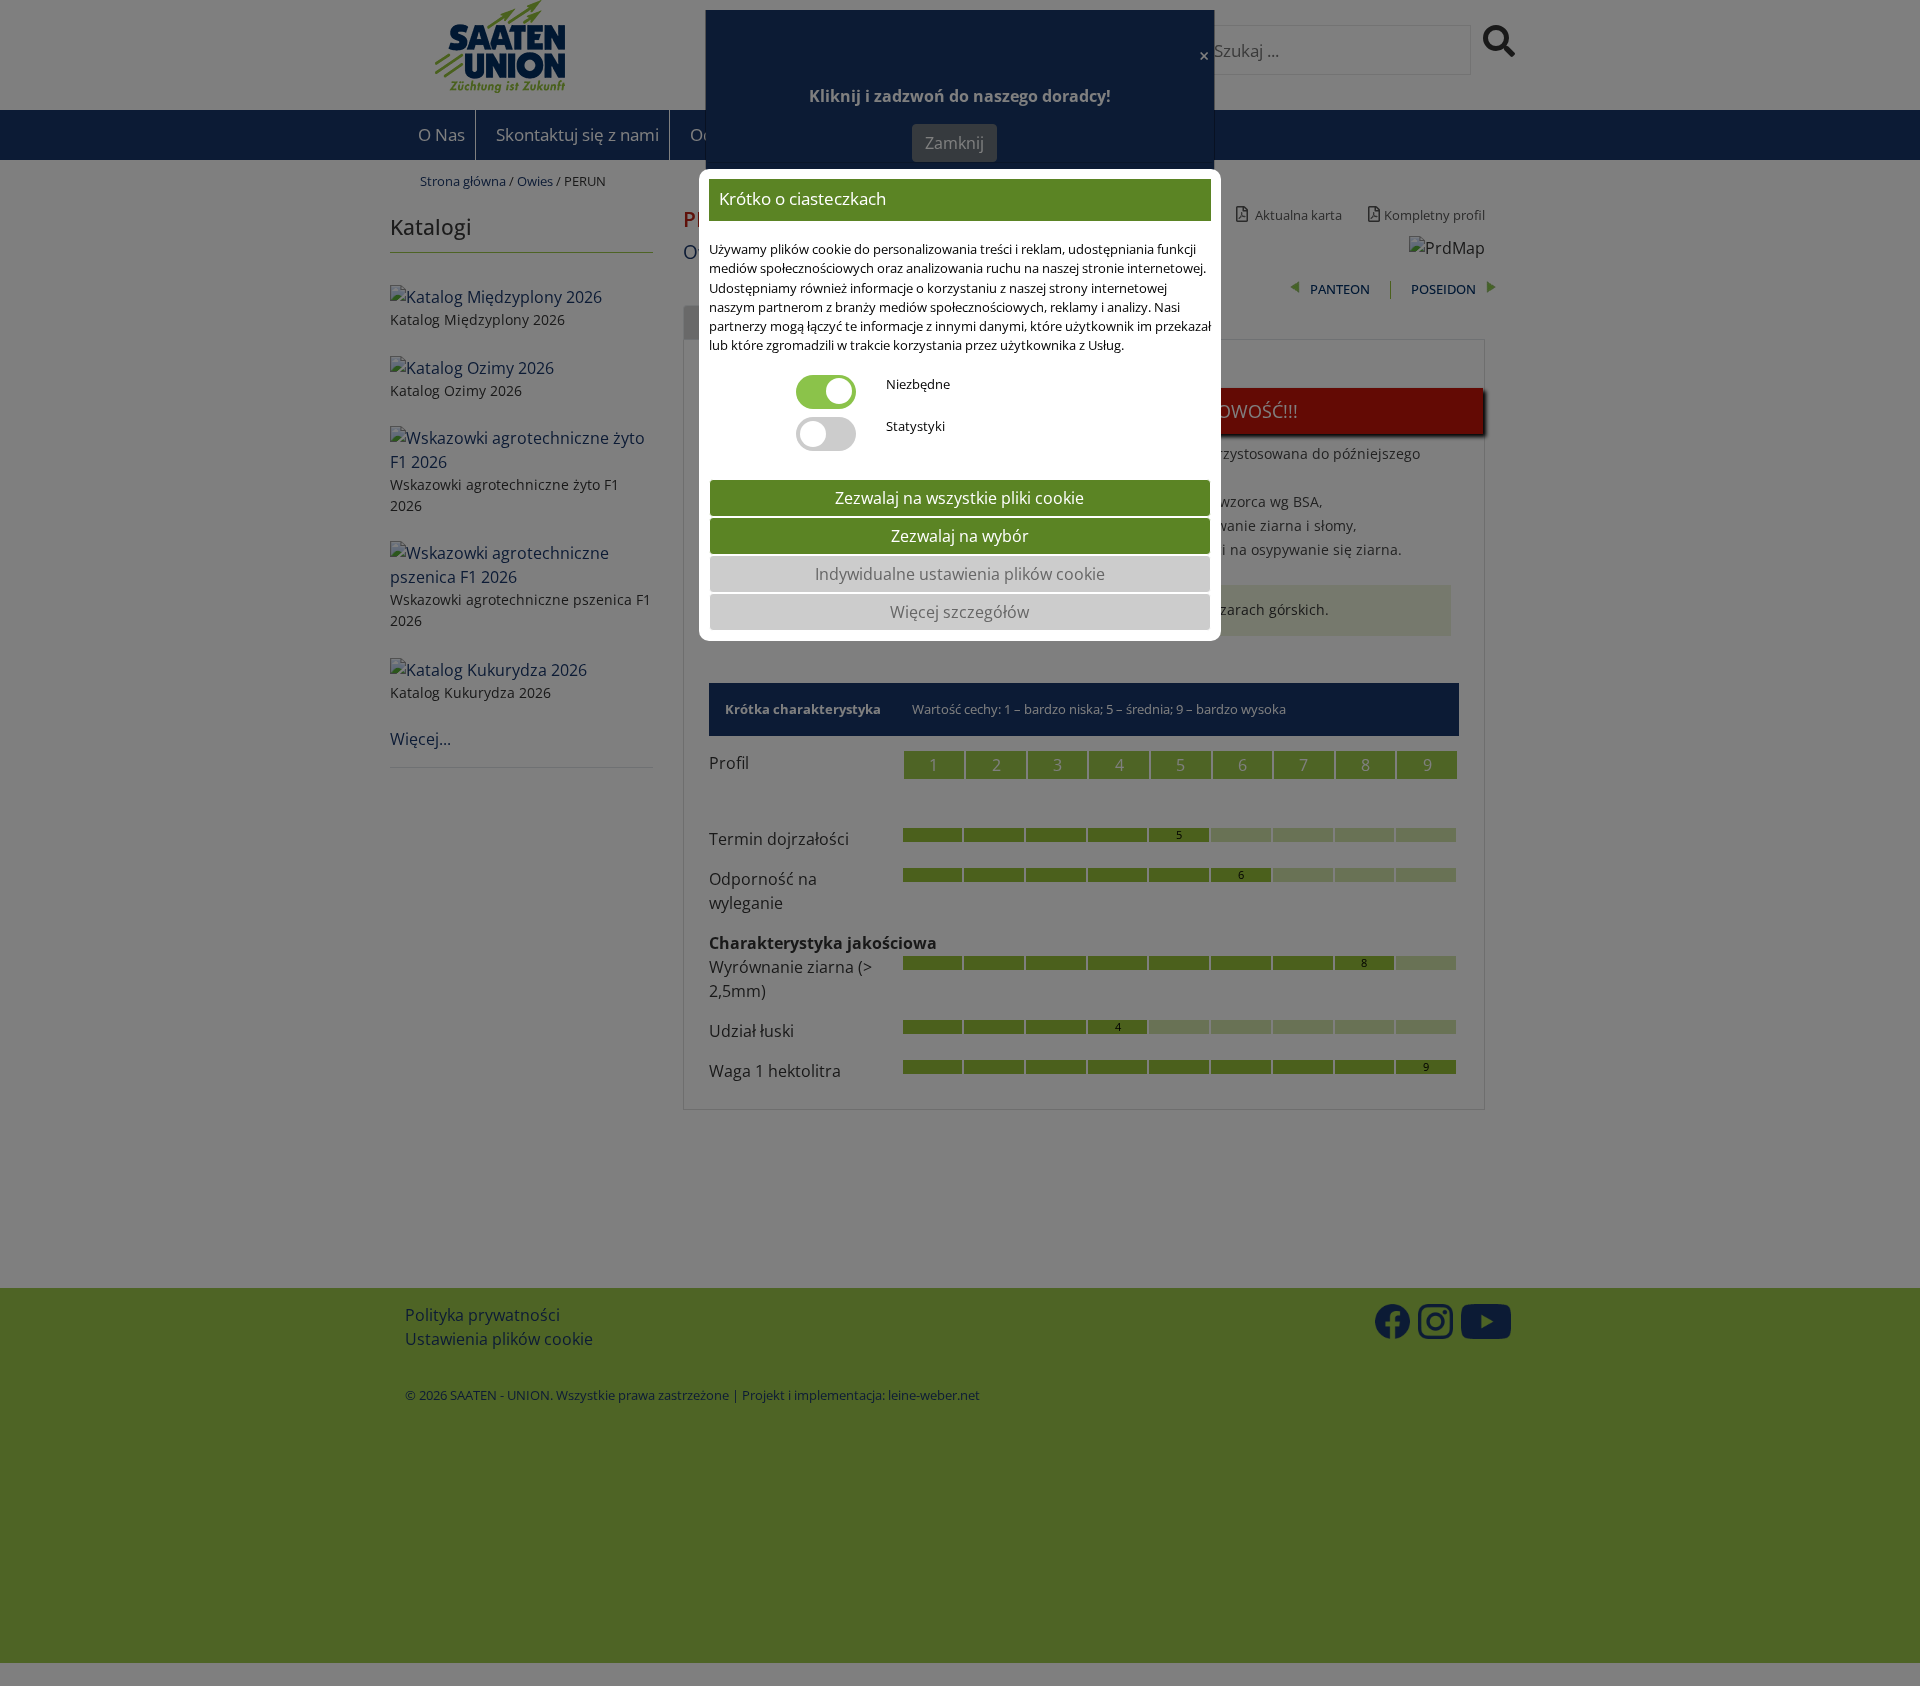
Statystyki (915, 425)
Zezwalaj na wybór (960, 535)
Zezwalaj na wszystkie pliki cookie (959, 497)
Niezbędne (918, 383)
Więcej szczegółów (959, 611)
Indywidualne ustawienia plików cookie (960, 573)
